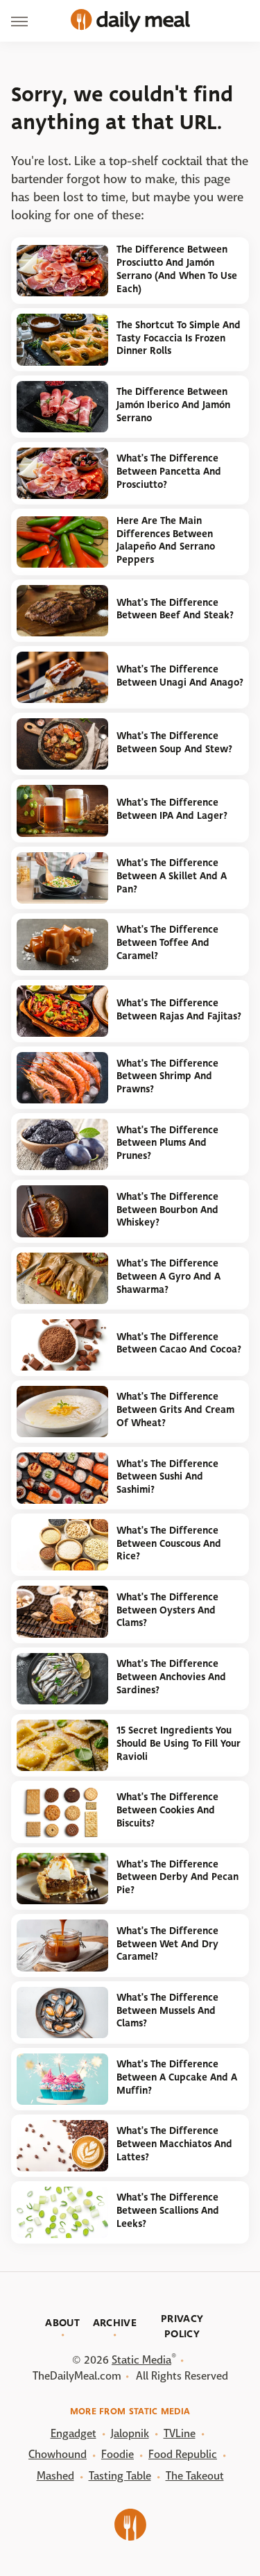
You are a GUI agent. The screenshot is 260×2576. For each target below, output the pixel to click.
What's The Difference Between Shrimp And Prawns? (167, 1076)
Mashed (55, 2476)
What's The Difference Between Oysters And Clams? (167, 1610)
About (62, 2323)
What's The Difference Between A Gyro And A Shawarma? (168, 1276)
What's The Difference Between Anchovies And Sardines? (171, 1677)
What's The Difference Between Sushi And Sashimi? (167, 1477)
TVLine (180, 2433)
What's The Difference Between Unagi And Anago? (180, 676)
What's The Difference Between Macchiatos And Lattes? (174, 2144)
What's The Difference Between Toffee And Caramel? (167, 942)
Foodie (118, 2454)
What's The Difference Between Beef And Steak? (175, 609)
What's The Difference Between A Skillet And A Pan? (172, 876)
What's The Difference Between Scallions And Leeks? (168, 2210)
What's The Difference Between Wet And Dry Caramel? (167, 1944)
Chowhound (58, 2454)
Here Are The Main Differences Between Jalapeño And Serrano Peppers (166, 540)
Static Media (141, 2360)
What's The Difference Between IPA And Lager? (172, 809)
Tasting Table (120, 2476)
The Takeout (195, 2476)
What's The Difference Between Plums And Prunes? (167, 1143)
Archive (115, 2323)
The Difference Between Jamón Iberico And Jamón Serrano (173, 405)
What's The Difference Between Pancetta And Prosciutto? (169, 471)
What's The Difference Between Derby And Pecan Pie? (177, 1877)
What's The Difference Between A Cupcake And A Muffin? (177, 2077)
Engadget (73, 2433)
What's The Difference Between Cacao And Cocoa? (179, 1344)
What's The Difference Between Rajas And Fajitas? (179, 1010)
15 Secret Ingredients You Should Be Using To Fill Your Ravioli (179, 1743)
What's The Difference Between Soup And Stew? (174, 743)
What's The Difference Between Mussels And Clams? (167, 2010)
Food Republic (183, 2454)
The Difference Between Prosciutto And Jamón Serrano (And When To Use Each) (177, 269)
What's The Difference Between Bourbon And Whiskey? (167, 1210)
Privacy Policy (182, 2326)
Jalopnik (130, 2433)
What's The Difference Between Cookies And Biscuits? (167, 1810)
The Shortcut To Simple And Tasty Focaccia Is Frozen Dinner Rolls (179, 338)
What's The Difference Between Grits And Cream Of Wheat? (175, 1409)
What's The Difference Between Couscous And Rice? (169, 1543)
